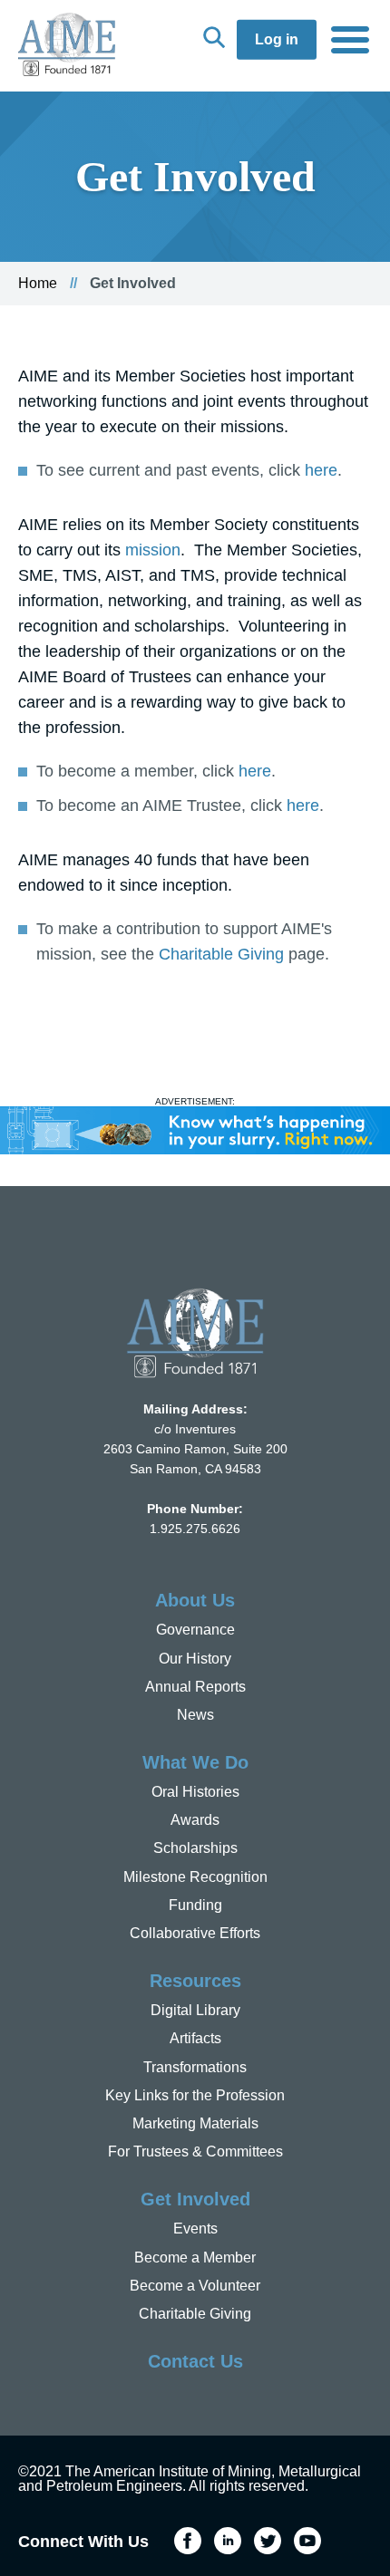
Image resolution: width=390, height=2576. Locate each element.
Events (195, 2229)
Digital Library (195, 2010)
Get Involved (195, 2199)
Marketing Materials (195, 2123)
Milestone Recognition (195, 1877)
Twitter (268, 2541)
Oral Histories (195, 1792)
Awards (195, 1820)
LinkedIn (228, 2541)
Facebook (188, 2541)
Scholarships (195, 1848)
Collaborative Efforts (195, 1933)
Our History (195, 1659)
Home (38, 283)
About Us (195, 1600)
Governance (195, 1630)
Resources (195, 1981)
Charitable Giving (221, 954)
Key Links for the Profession (195, 2095)
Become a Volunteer (195, 2286)
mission (153, 550)
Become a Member (195, 2258)
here (321, 470)
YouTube (307, 2541)
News (195, 1715)
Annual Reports (195, 1687)
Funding (195, 1905)
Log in (277, 39)
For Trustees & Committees (195, 2151)
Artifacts (195, 2038)
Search (214, 37)
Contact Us (195, 2361)
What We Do (195, 1762)
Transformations (195, 2067)
